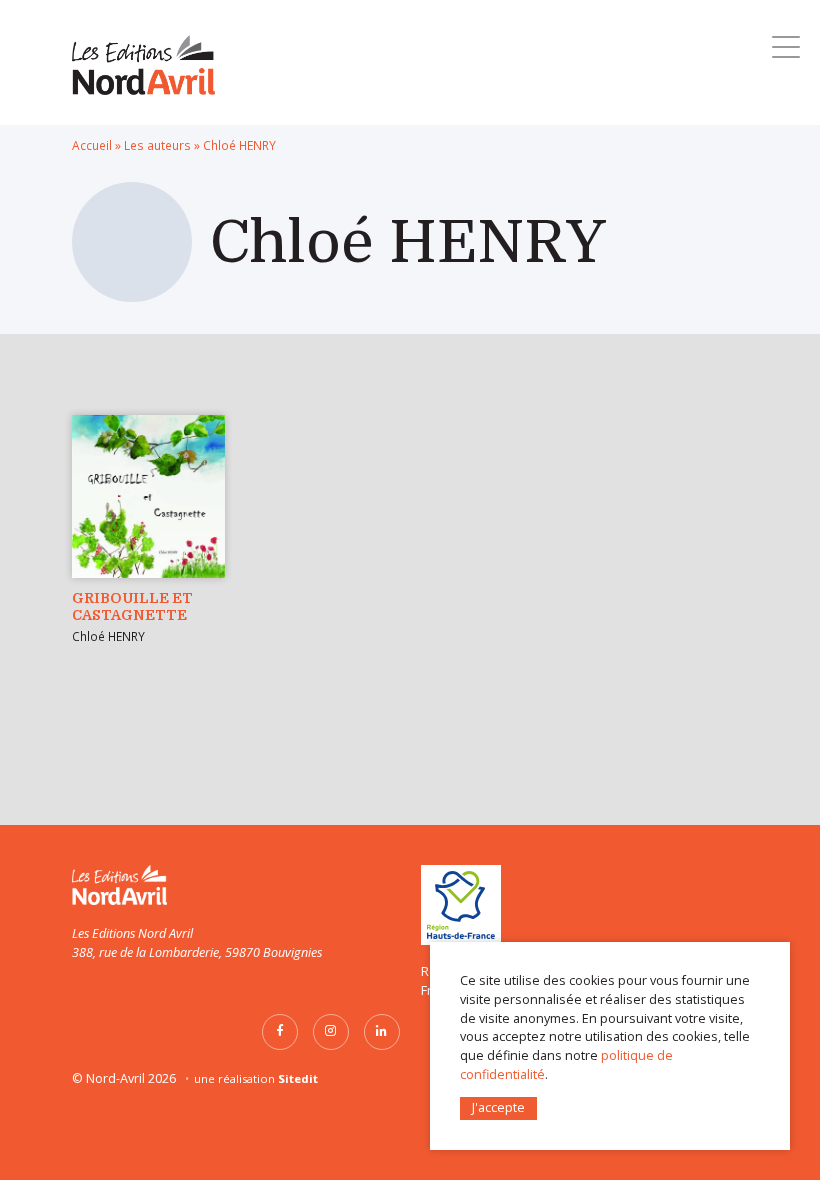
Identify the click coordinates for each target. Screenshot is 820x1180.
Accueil (92, 145)
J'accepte (498, 1107)
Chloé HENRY (108, 636)
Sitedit (298, 1078)
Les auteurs (157, 145)
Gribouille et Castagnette (132, 606)
